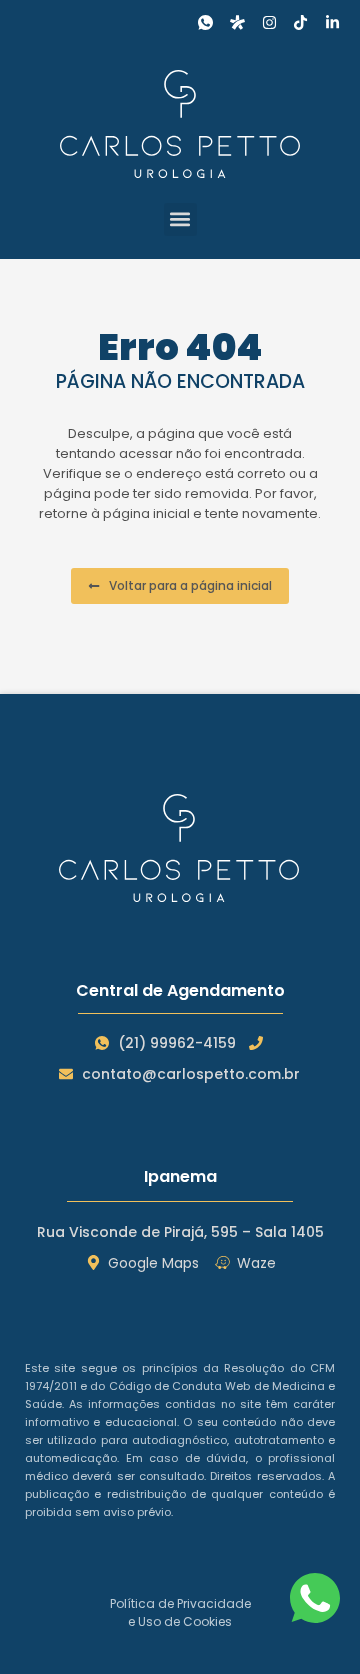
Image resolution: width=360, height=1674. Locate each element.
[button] (180, 219)
